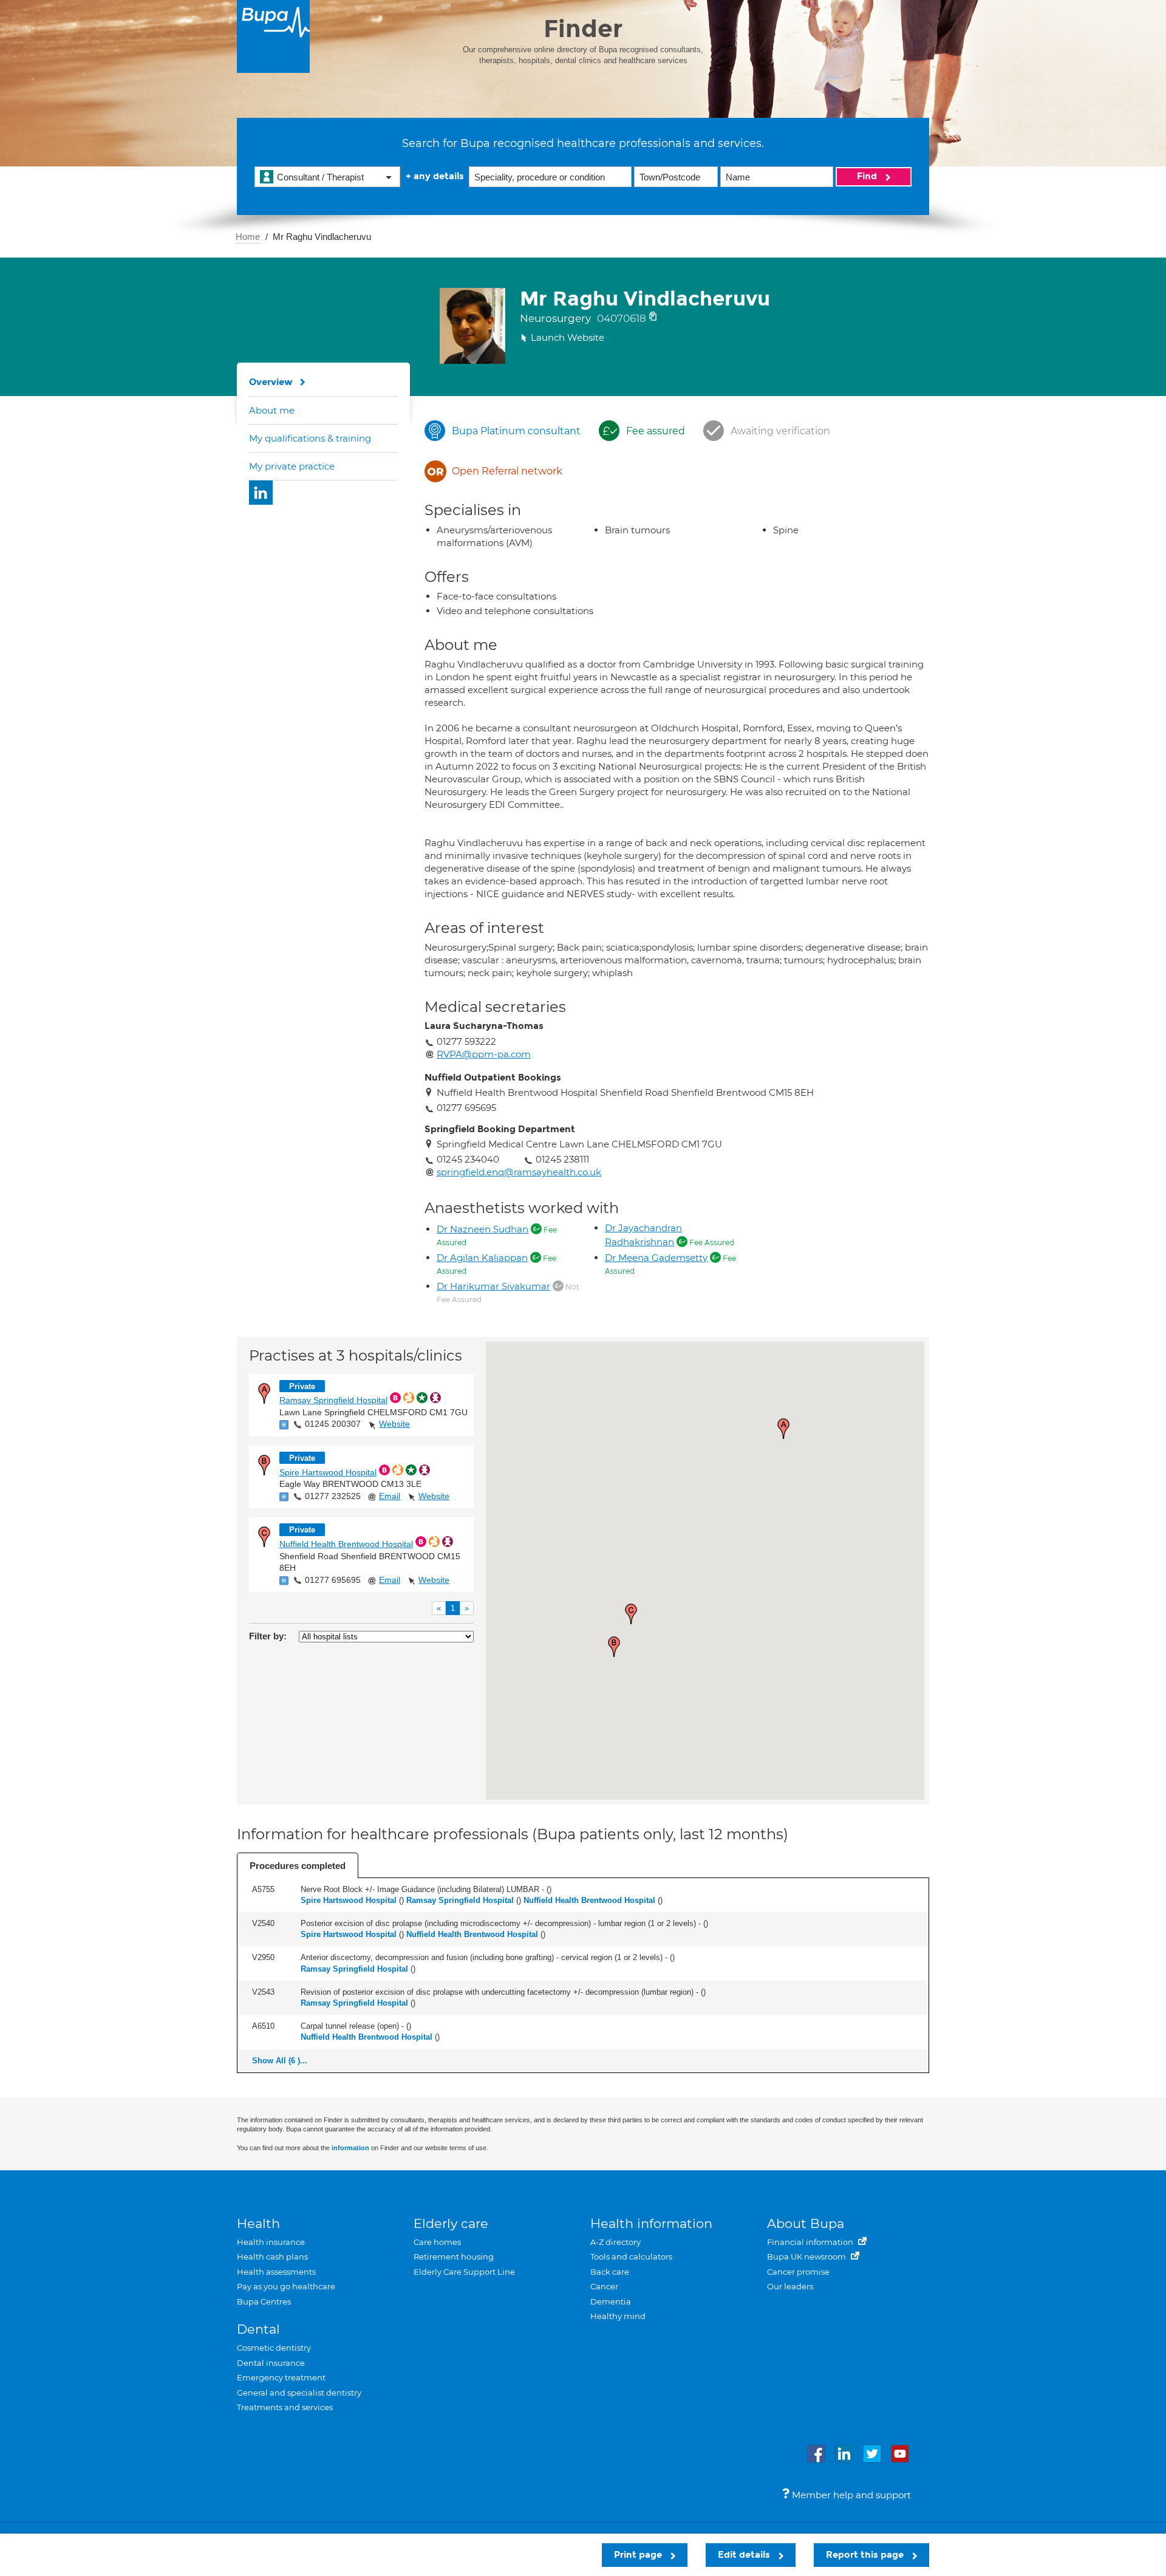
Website (394, 1424)
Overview (271, 382)
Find (868, 176)
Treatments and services (285, 2407)
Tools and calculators (631, 2257)
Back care (610, 2272)
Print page (639, 2555)
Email (390, 1496)
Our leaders (790, 2286)
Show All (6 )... (280, 2061)
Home (248, 237)
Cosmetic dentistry (274, 2348)
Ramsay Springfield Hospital (333, 1400)
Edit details (745, 2555)
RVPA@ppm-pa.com (484, 1054)
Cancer (604, 2286)
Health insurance (271, 2242)
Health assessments (276, 2272)
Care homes (437, 2242)
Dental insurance (271, 2363)
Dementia (611, 2301)
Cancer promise (798, 2272)
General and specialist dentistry (299, 2393)
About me (272, 410)
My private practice (292, 466)
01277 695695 (333, 1580)
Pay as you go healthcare (286, 2286)
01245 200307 (333, 1424)
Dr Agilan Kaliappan (482, 1258)
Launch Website (568, 337)
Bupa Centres (264, 2301)
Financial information (811, 2242)
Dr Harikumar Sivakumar (493, 1286)
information (350, 2148)
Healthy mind (618, 2316)
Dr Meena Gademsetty (656, 1258)
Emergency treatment (281, 2377)
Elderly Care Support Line (464, 2272)
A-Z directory (615, 2242)
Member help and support (850, 2495)
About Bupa (806, 2223)
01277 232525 (333, 1496)
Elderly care (451, 2223)
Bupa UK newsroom (807, 2257)
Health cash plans (272, 2257)
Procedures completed (298, 1866)
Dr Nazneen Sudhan (482, 1229)
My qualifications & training (310, 438)
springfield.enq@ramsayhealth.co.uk (519, 1172)
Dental (258, 2329)
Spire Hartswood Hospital (328, 1472)
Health (258, 2223)
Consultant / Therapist (320, 177)
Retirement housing (454, 2257)
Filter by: (268, 1636)
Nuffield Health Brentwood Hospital (346, 1544)
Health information (651, 2223)
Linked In (261, 493)
